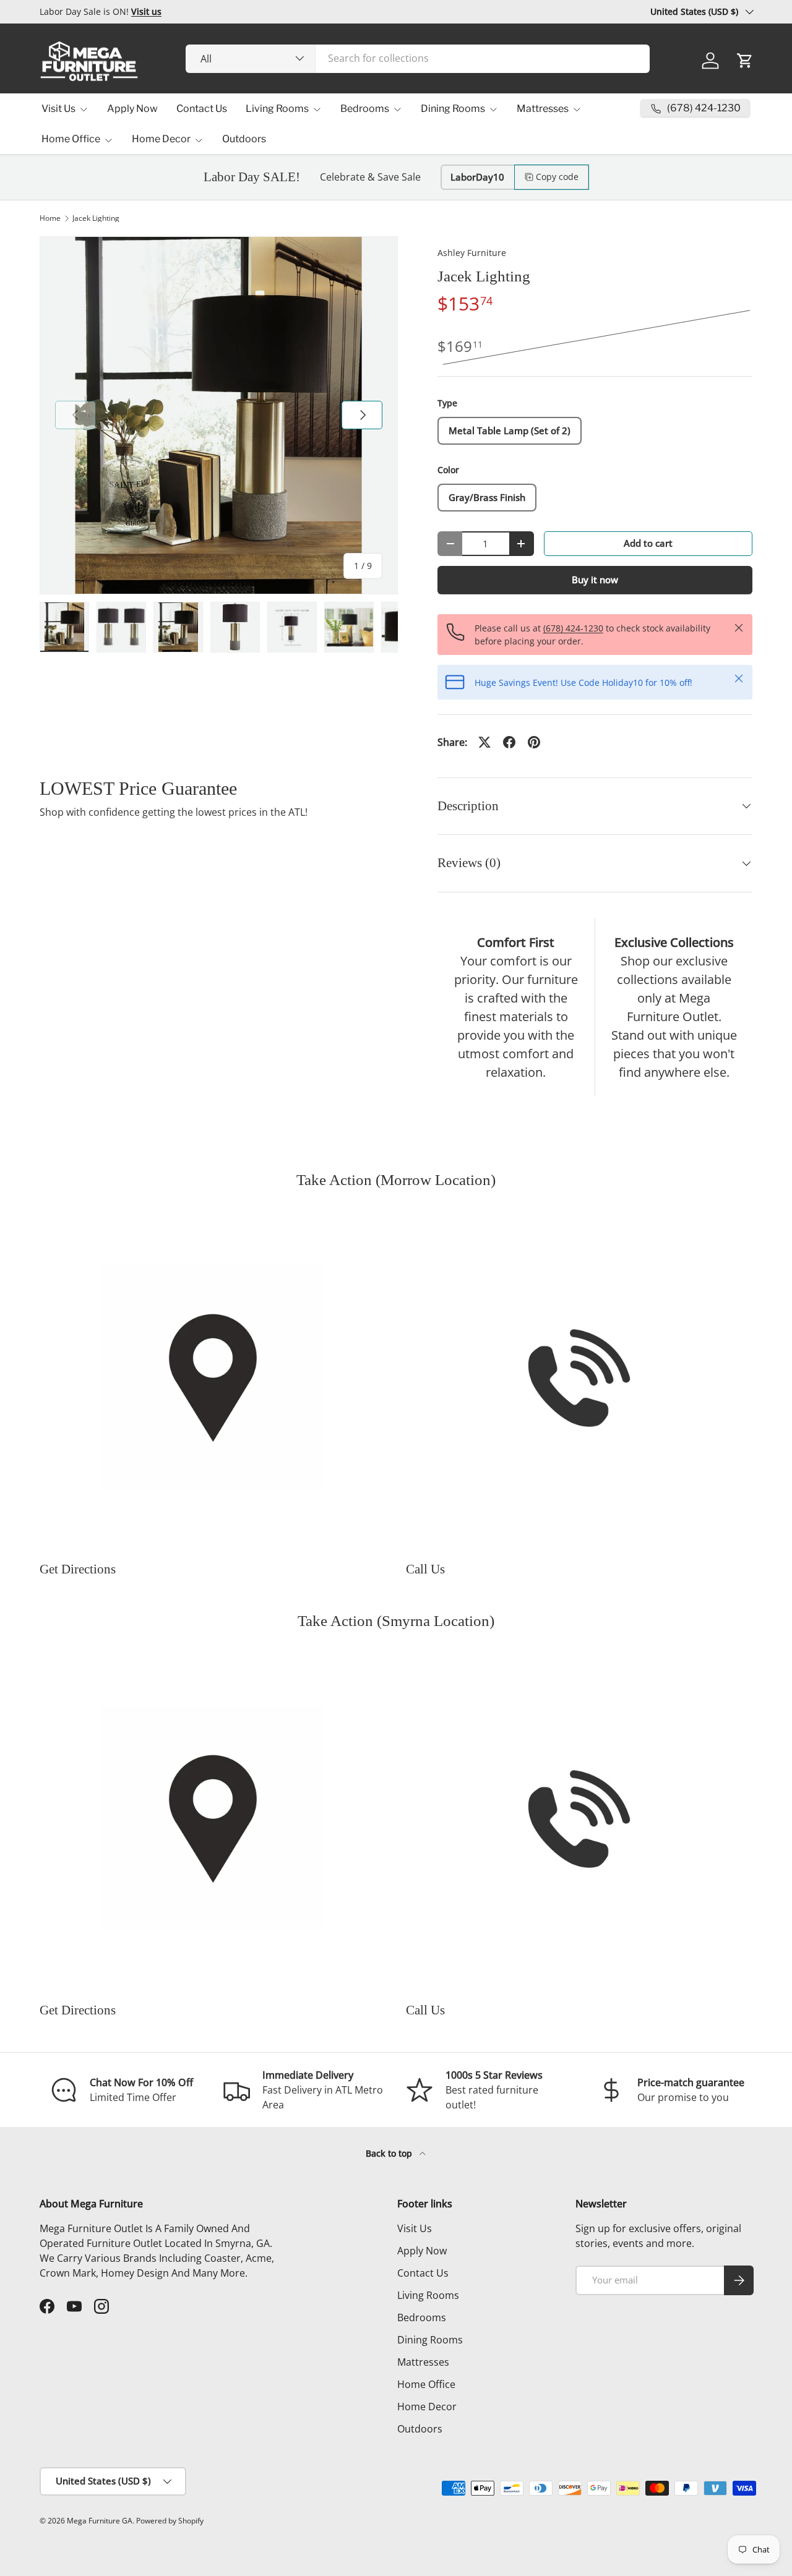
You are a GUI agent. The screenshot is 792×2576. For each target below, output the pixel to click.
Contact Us (202, 109)
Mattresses (543, 109)
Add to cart (648, 543)
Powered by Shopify (170, 2521)
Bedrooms (365, 109)
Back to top (390, 2153)
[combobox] (418, 58)
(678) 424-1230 (573, 628)
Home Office (71, 139)
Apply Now (132, 109)
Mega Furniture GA (100, 2521)
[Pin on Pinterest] (534, 742)
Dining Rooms (453, 109)
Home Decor (161, 139)
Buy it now (595, 580)
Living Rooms (277, 109)
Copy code (557, 177)
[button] (745, 61)
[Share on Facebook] (509, 742)
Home (50, 218)
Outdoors (244, 139)
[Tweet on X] (484, 742)
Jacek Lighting (96, 218)
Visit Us (58, 109)
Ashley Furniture (472, 253)
